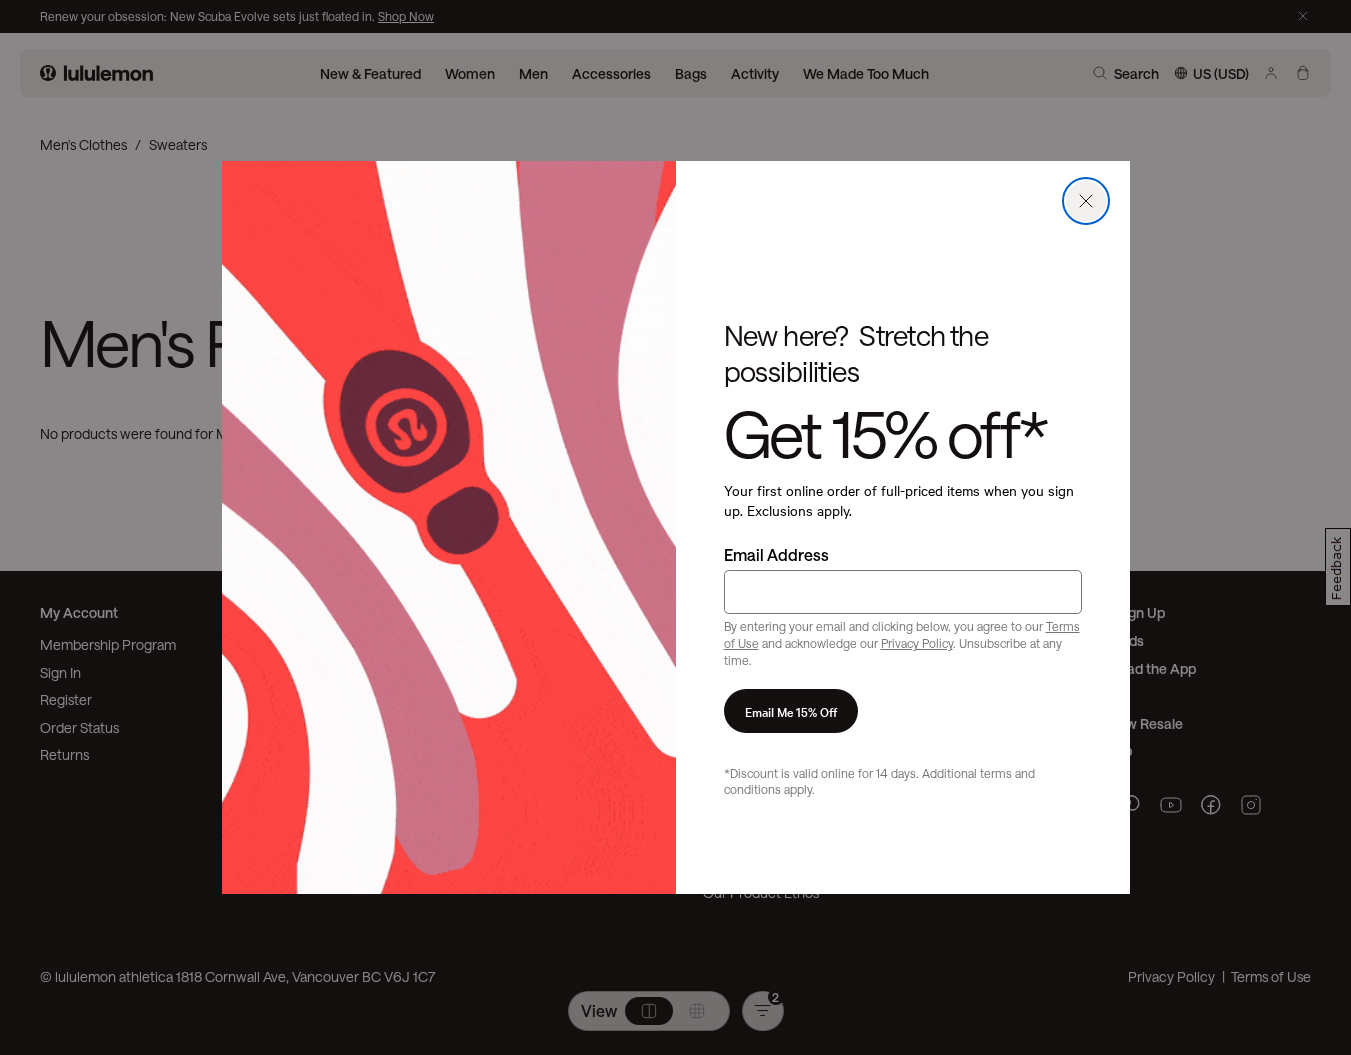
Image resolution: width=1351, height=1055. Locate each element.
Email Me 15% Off (791, 711)
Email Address (776, 554)
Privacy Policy (917, 643)
